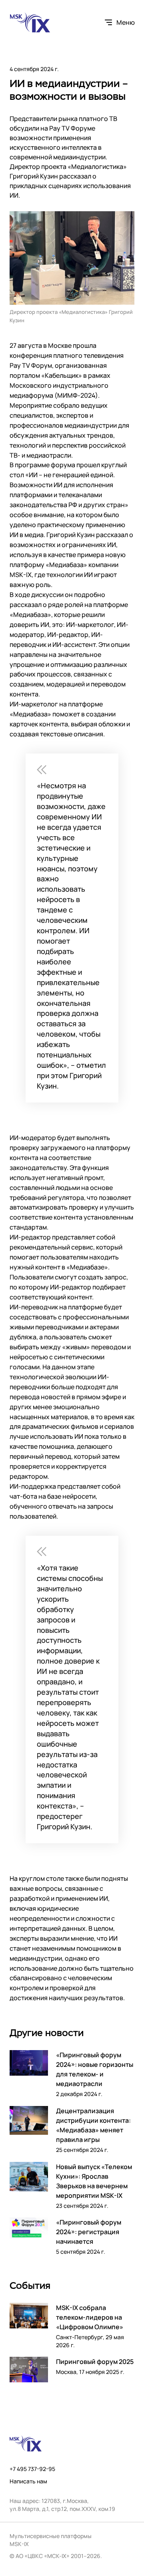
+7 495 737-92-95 (32, 2469)
